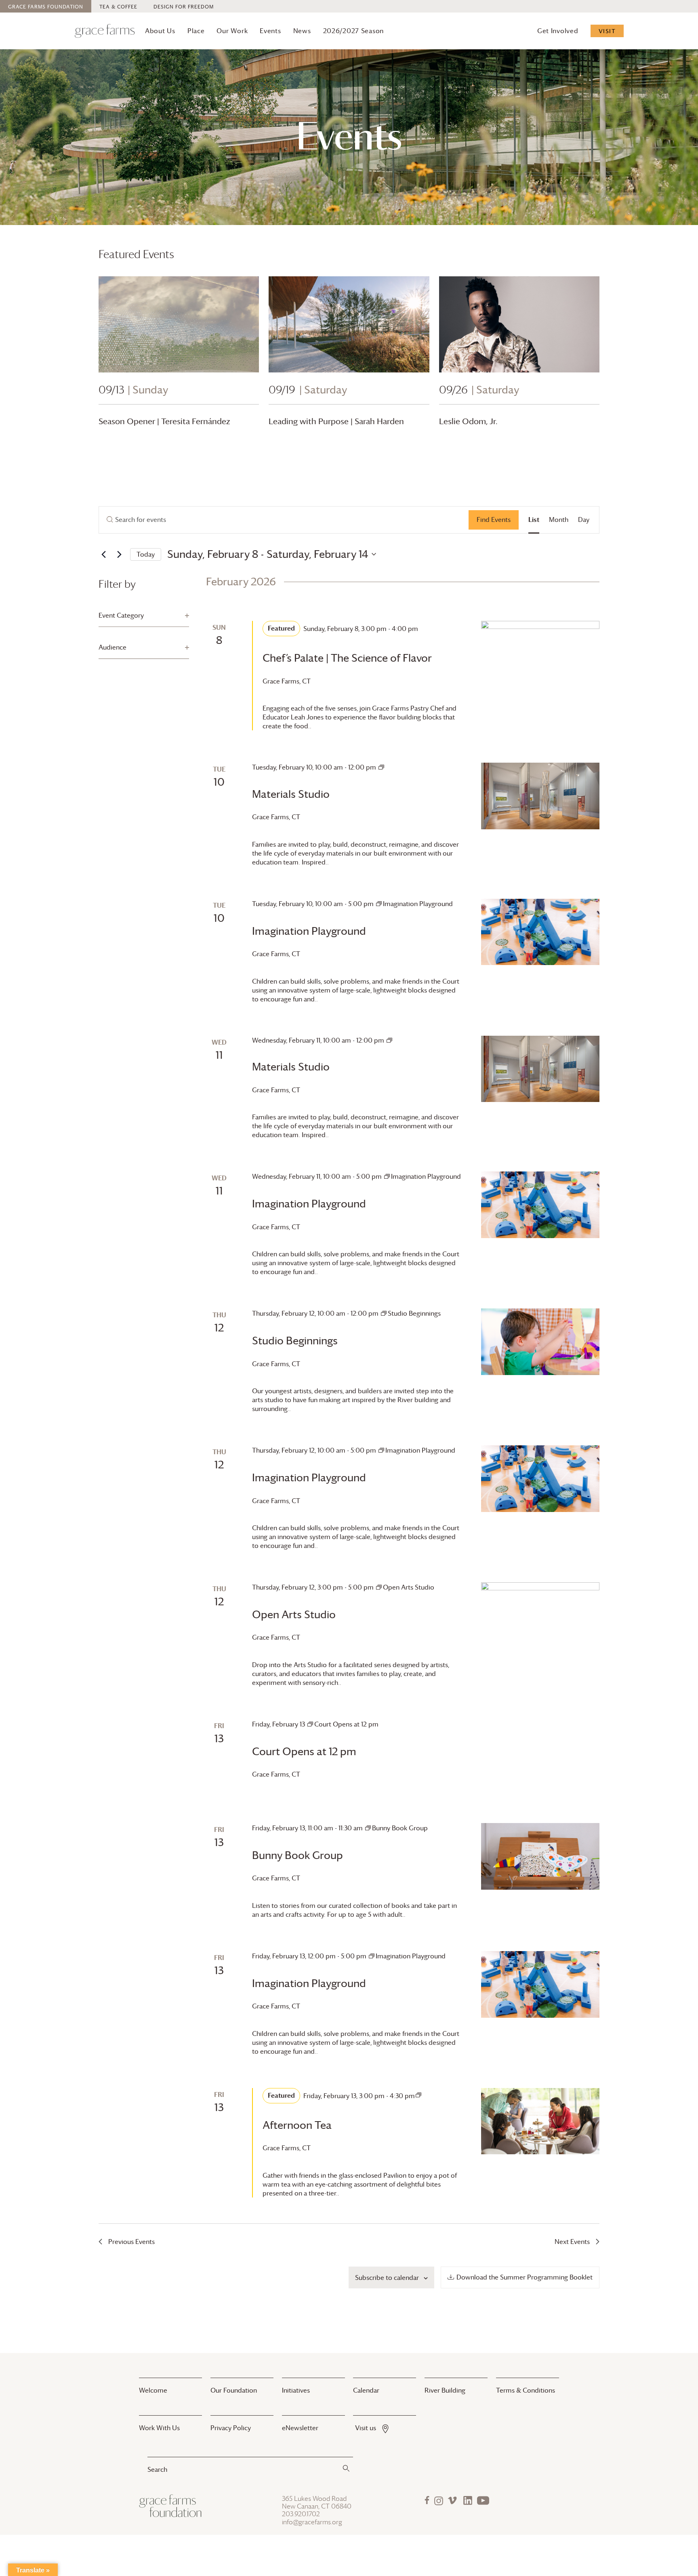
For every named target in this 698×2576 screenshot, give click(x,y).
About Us (160, 31)
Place (196, 31)
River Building (445, 2390)
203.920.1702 (301, 2514)
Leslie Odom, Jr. (468, 421)
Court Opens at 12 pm (304, 1752)
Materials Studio (291, 794)
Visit (607, 31)
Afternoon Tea (297, 2125)
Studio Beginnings (295, 1341)
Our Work (232, 31)
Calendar (366, 2390)
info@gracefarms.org (312, 2522)
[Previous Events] (103, 554)
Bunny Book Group (297, 1855)
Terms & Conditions (526, 2390)
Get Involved (558, 31)
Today (146, 554)
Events (270, 31)
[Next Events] (119, 554)
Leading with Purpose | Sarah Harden (336, 421)
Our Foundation (234, 2390)
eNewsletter (300, 2428)
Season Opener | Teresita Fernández (164, 421)
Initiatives (296, 2390)
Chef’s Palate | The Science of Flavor (347, 658)
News (302, 31)
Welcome (153, 2390)
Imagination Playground (309, 931)
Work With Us (159, 2428)
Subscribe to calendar (387, 2277)
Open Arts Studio (294, 1615)
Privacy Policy (231, 2428)
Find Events (494, 519)
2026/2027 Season (354, 31)
